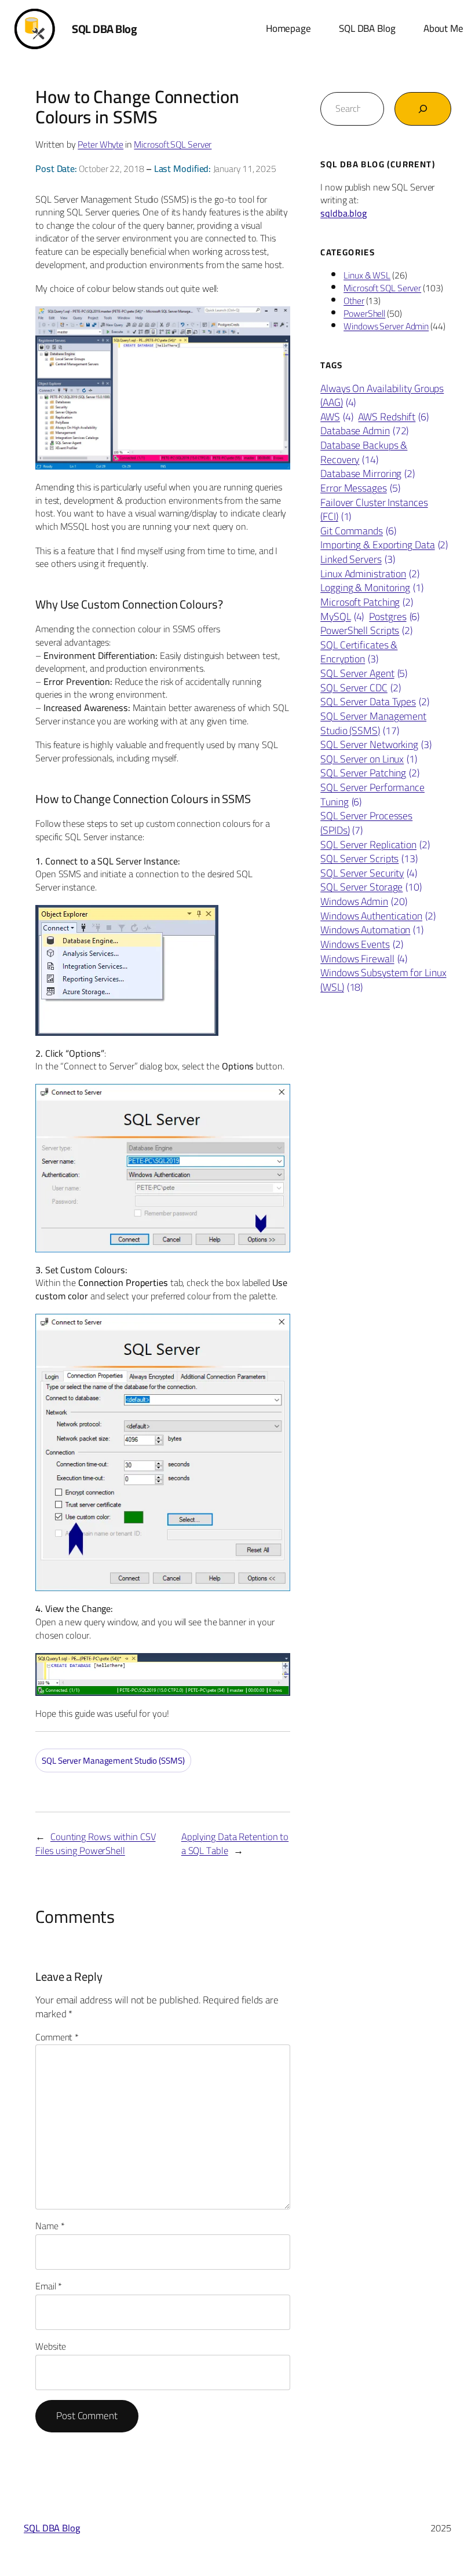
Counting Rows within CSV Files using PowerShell (96, 1843)
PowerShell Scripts (366, 631)
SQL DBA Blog (104, 29)
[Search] (423, 109)
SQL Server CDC (360, 688)
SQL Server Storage (371, 887)
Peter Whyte (101, 144)
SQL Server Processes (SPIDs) (366, 823)
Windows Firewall (364, 959)
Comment (57, 2037)
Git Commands (358, 531)
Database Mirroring (368, 474)
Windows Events (361, 945)
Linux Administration (370, 574)
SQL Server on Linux (369, 759)
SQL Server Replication (375, 845)
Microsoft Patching (367, 602)
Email (49, 2286)
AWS (337, 417)
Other (354, 301)
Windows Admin (363, 902)
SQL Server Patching (370, 773)
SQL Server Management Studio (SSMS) (113, 1760)
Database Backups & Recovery (364, 452)
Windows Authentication (378, 916)
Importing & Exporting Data (384, 545)
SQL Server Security (369, 873)
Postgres (394, 617)
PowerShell (364, 313)
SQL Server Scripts (369, 859)
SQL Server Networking (376, 745)
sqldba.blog (344, 213)
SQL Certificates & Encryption (359, 652)
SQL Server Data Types (375, 702)
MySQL (342, 617)
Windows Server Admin (386, 326)
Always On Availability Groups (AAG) (382, 396)
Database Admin (364, 431)
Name (50, 2226)
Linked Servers (357, 560)
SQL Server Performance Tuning (372, 795)
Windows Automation (372, 930)
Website (51, 2346)
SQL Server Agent (364, 674)
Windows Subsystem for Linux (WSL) (383, 980)
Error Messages (360, 488)
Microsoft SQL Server (173, 144)
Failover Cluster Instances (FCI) (374, 510)
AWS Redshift (393, 417)
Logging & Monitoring (372, 588)
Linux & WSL (367, 275)
